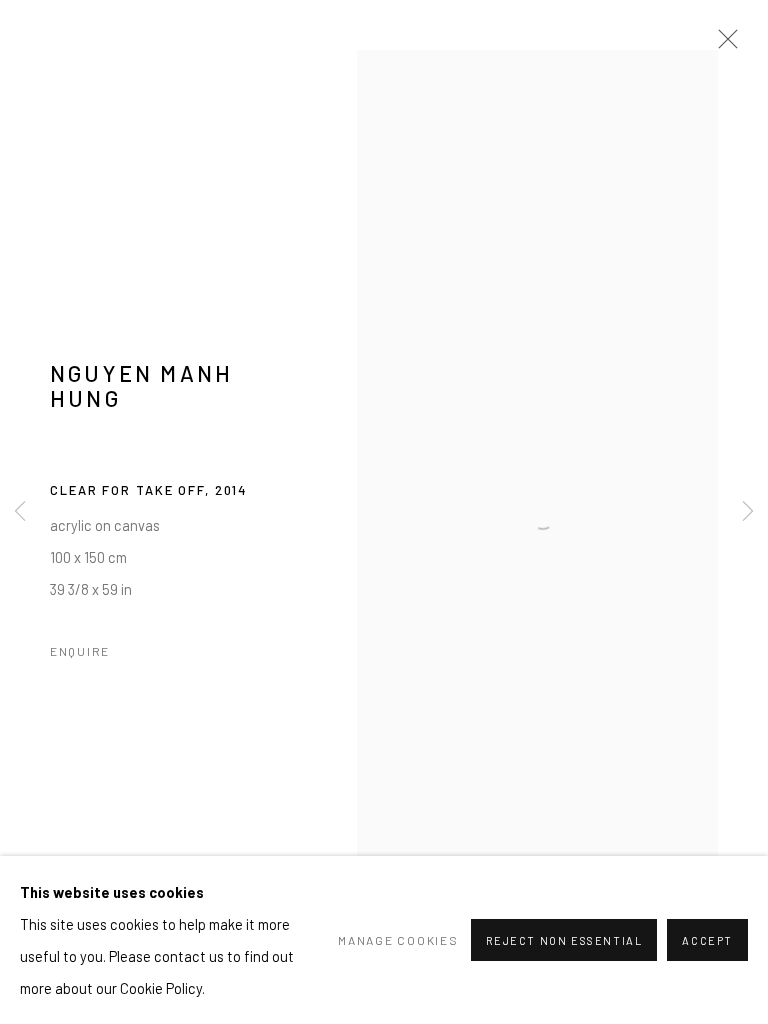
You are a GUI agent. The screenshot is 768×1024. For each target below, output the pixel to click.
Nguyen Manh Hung (141, 385)
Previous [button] (20, 512)
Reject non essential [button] (564, 940)
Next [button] (748, 512)
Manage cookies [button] (398, 940)
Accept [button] (707, 940)
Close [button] (723, 45)
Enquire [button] (80, 651)
